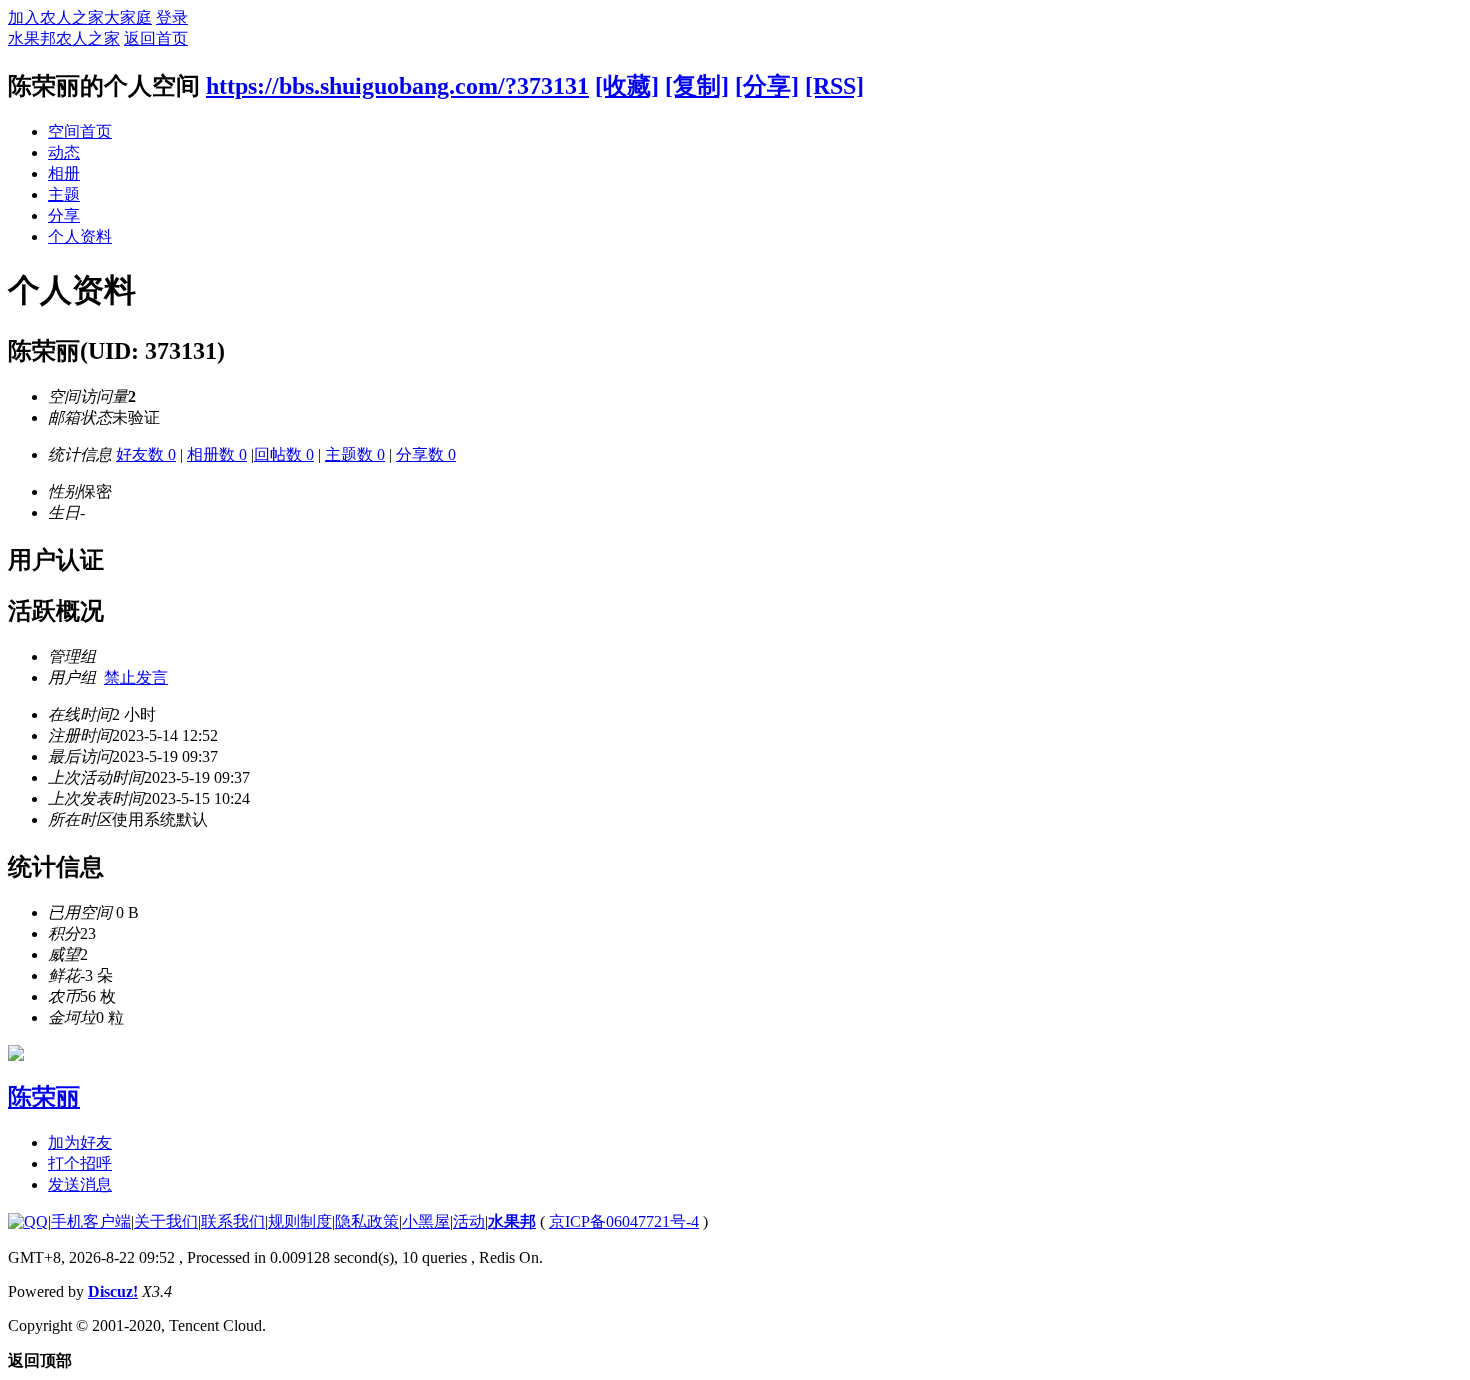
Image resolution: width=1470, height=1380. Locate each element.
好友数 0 (146, 454)
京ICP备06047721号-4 (624, 1221)
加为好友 (80, 1142)
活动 (469, 1221)
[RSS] (834, 86)
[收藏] (627, 86)
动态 (64, 152)
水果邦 (512, 1221)
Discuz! (113, 1291)
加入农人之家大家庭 (80, 17)
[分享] (767, 86)
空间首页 (80, 131)
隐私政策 (367, 1221)
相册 (64, 173)
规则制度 (300, 1221)
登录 (172, 17)
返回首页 (156, 38)
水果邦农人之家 (64, 38)
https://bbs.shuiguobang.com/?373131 (397, 86)
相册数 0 (217, 454)
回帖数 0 (284, 454)
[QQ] (28, 1221)
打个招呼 (80, 1163)
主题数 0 (355, 454)
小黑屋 (426, 1221)
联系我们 (233, 1221)
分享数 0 (426, 454)
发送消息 (80, 1184)
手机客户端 (91, 1221)
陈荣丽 (44, 1097)
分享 (64, 215)
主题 (64, 194)
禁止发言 (136, 677)
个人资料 (80, 236)
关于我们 (166, 1221)
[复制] (697, 86)
